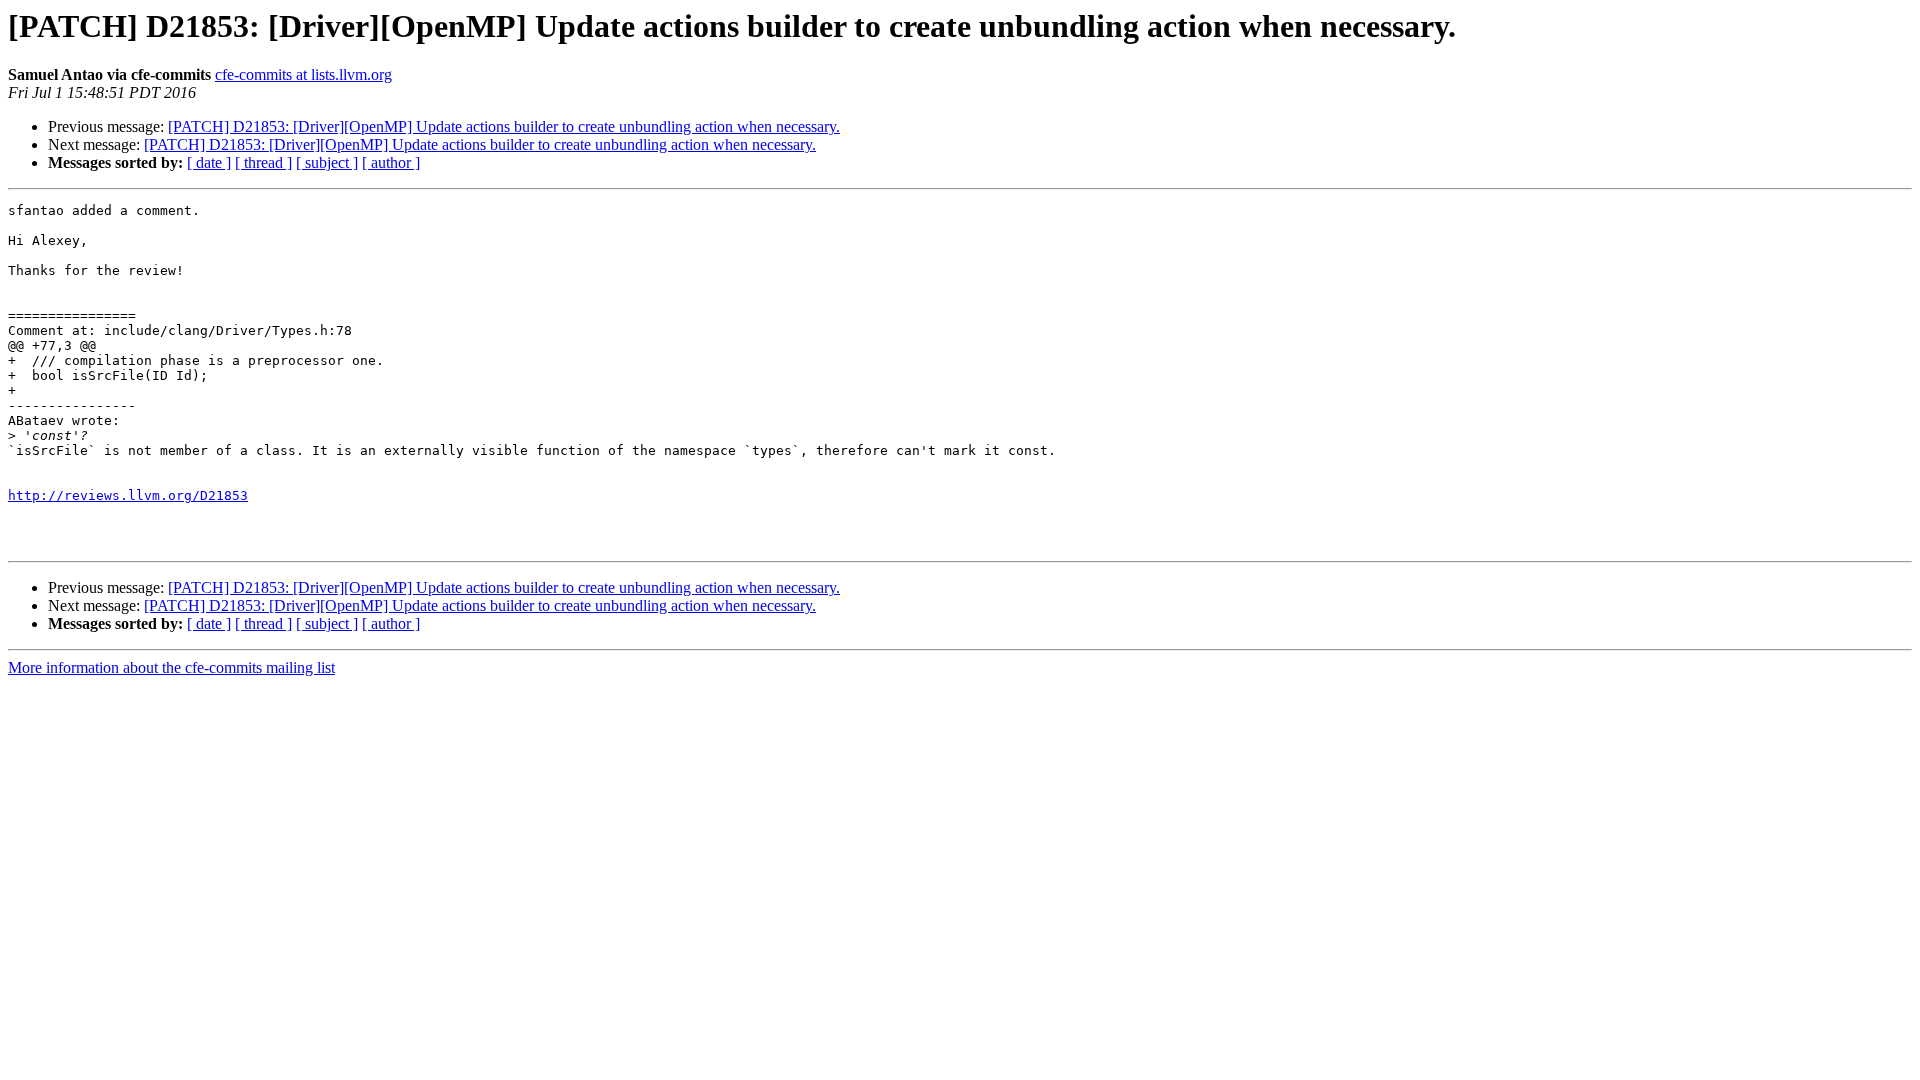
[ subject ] (327, 162)
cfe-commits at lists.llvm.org (303, 74)
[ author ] (391, 162)
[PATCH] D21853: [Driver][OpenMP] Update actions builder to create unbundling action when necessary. (504, 126)
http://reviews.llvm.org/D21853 (128, 495)
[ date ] (209, 162)
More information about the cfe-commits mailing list (171, 667)
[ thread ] (263, 162)
